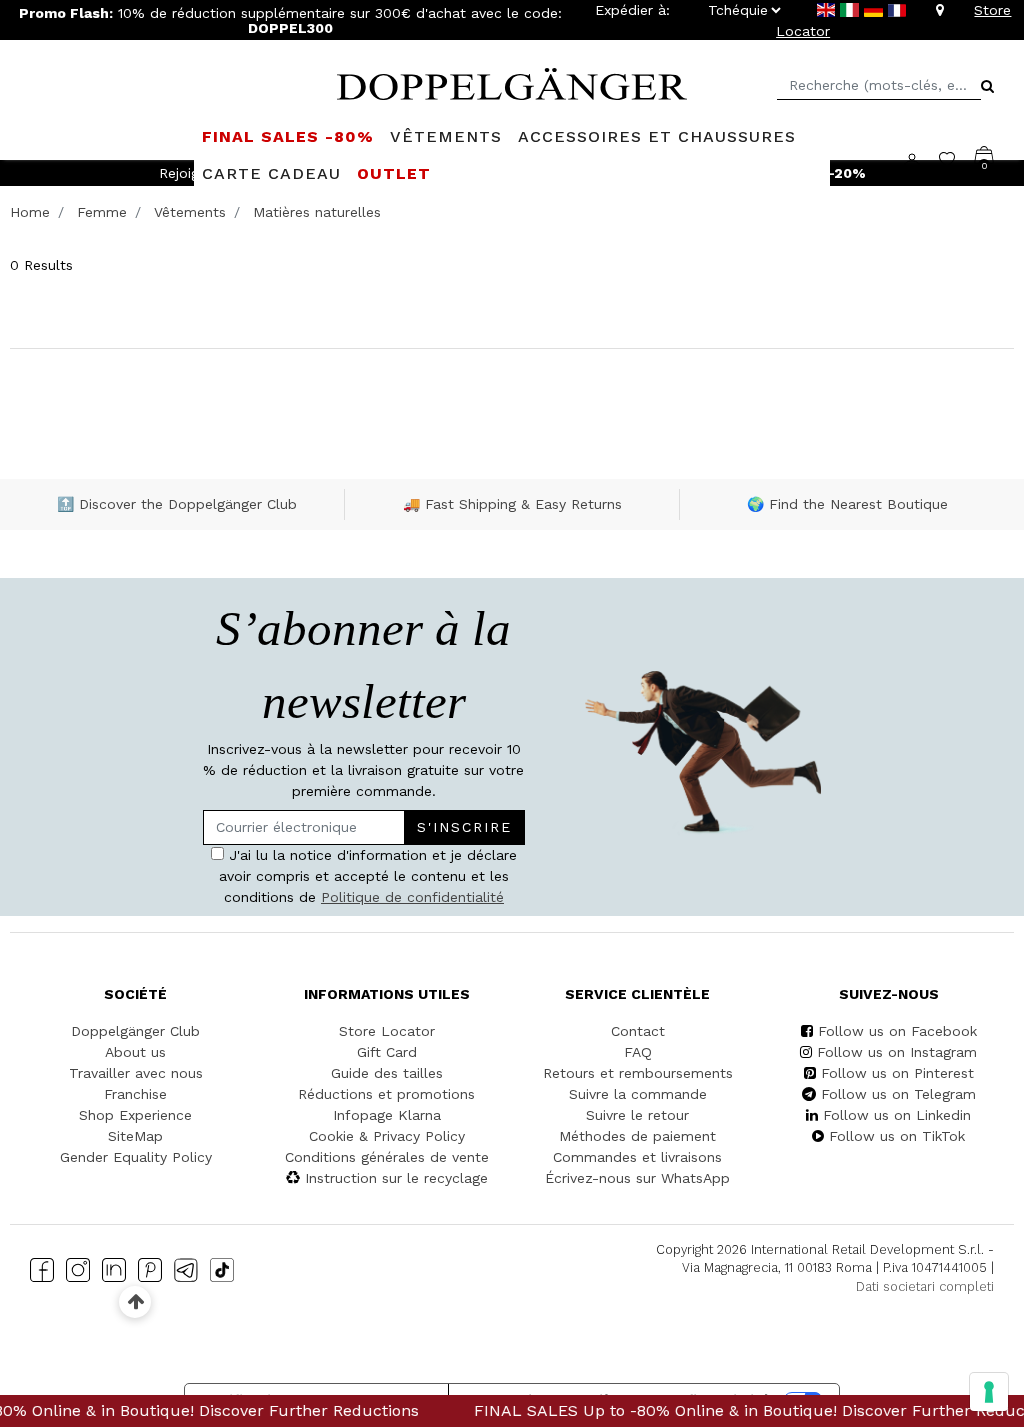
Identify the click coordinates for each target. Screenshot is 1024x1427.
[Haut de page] (135, 1301)
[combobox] (879, 85)
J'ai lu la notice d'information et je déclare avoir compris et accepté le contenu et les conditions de (368, 876)
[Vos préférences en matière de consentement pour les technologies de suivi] (989, 1392)
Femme (102, 212)
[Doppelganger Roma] (512, 82)
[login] (921, 159)
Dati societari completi (925, 1286)
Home (30, 212)
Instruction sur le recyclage (396, 1178)
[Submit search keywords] (987, 86)
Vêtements (190, 212)
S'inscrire (464, 827)
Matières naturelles (317, 212)
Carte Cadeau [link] (271, 173)
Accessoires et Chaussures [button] (657, 136)
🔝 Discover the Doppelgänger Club (177, 504)
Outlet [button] (394, 173)
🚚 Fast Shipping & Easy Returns (512, 504)
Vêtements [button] (446, 136)
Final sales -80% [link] (288, 136)
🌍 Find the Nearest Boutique (847, 504)
